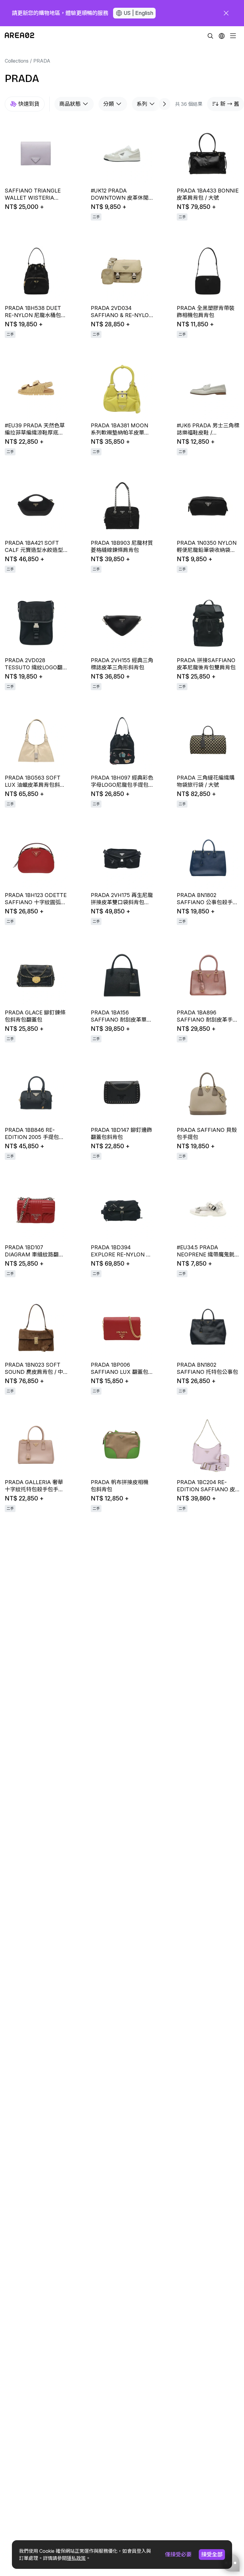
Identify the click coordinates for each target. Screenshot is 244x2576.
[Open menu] (233, 36)
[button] (222, 36)
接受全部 (212, 2554)
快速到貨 (29, 104)
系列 (142, 104)
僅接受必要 (178, 2554)
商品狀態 (70, 104)
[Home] (19, 36)
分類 (109, 104)
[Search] (210, 36)
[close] (226, 13)
